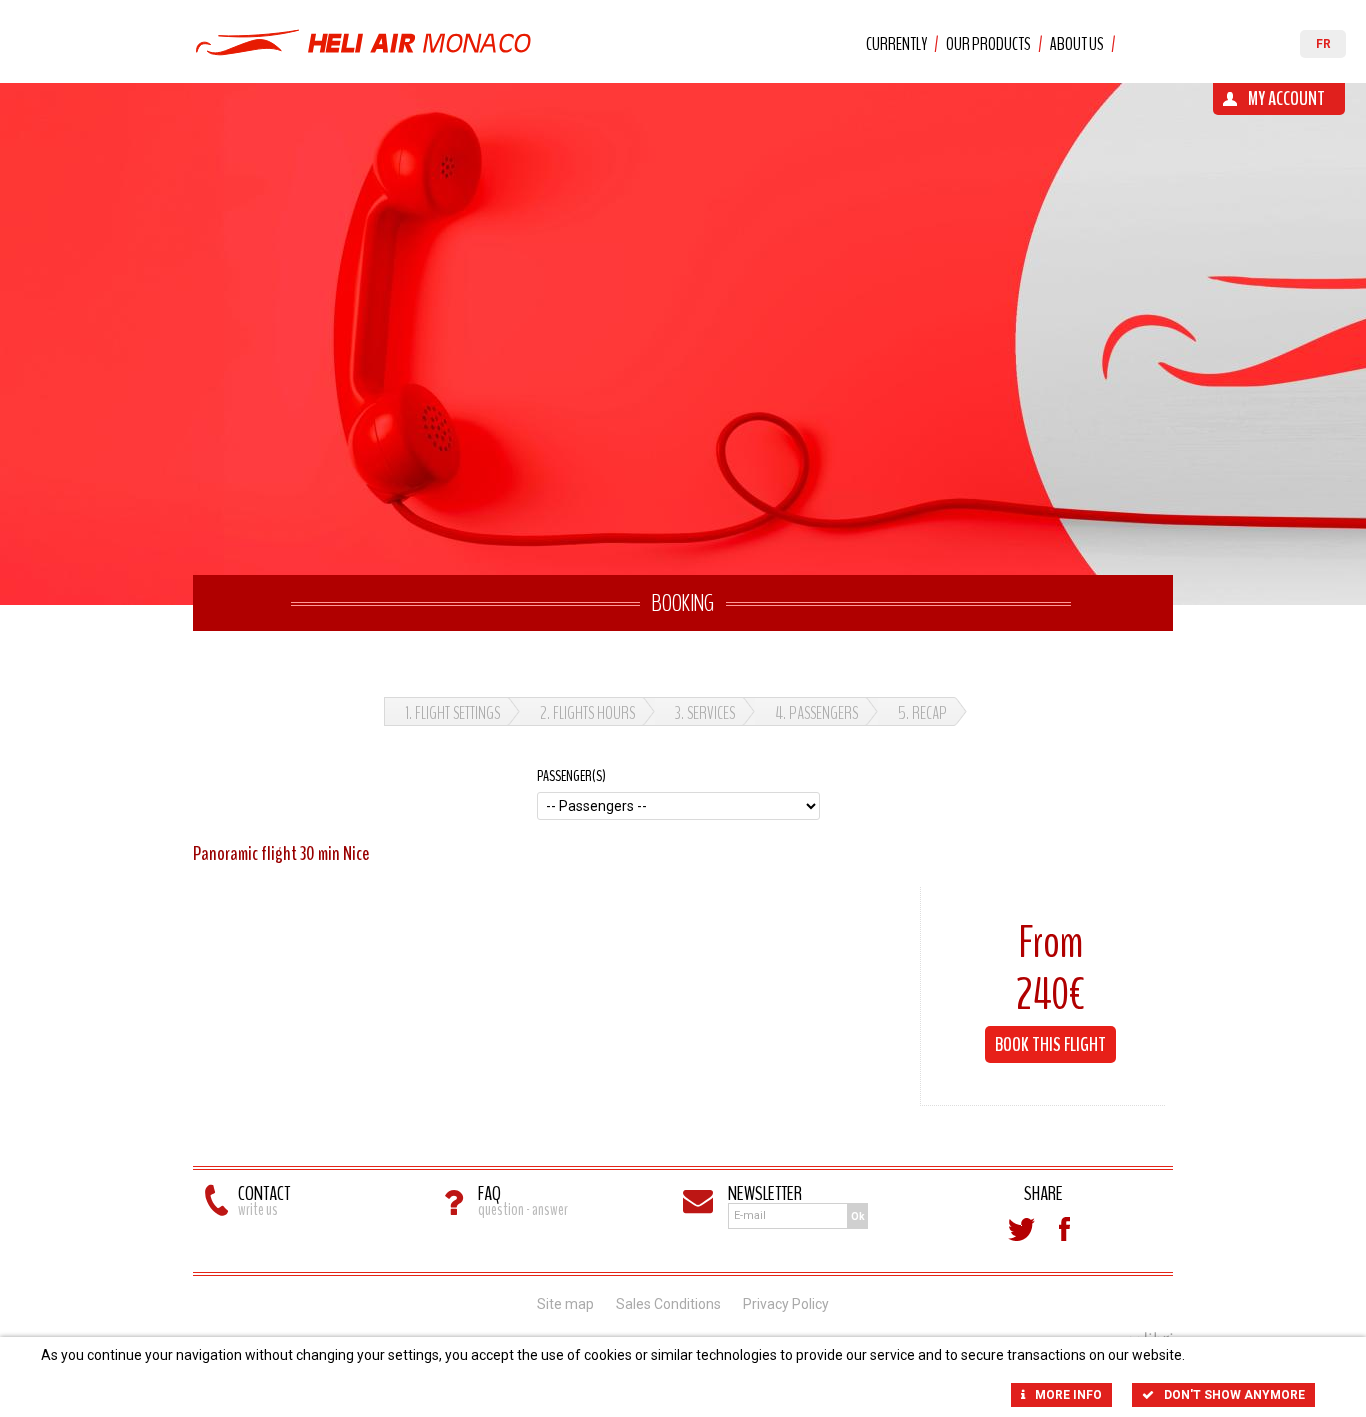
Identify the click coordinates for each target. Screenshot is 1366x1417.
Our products (988, 44)
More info (1068, 1395)
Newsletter (765, 1193)
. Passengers (816, 713)
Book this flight (1050, 1044)
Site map (565, 1304)
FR (1323, 44)
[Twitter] (1021, 1229)
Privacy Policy (786, 1304)
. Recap (922, 713)
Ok (858, 1216)
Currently (896, 44)
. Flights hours (587, 713)
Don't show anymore (1234, 1395)
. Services (705, 713)
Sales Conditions (668, 1304)
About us (1077, 44)
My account (1286, 98)
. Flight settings (452, 713)
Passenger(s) (571, 776)
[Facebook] (1065, 1229)
